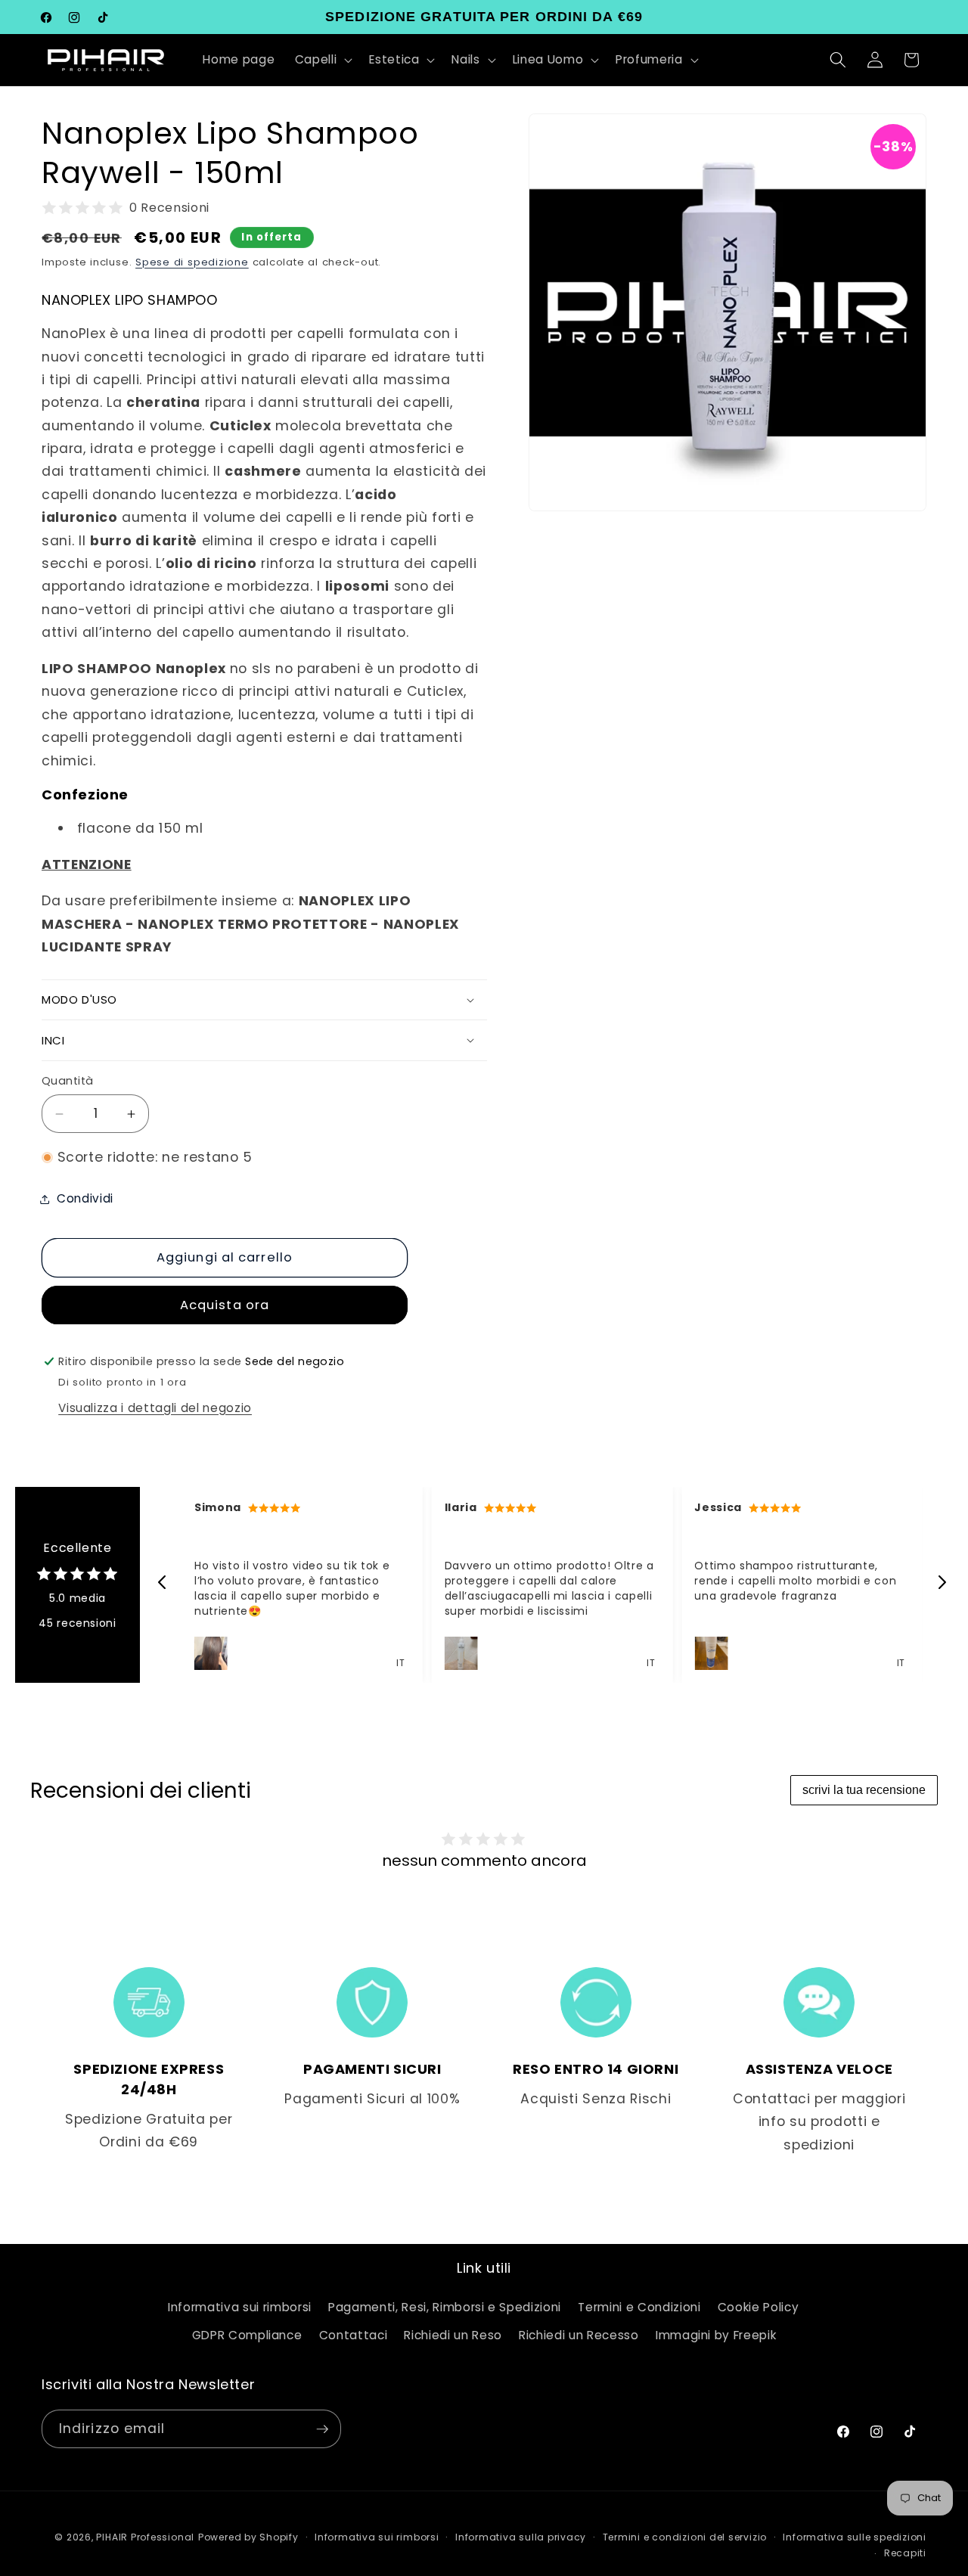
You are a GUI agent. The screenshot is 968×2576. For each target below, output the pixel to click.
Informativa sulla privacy (521, 2536)
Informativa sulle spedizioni (855, 2536)
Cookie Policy (759, 2307)
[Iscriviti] (322, 2429)
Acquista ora (225, 1306)
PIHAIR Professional (145, 2536)
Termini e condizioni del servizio (685, 2536)
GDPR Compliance (247, 2336)
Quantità (68, 1081)
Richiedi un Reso (453, 2336)
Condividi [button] (85, 1199)
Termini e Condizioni (639, 2307)
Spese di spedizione (192, 262)
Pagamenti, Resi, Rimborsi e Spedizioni (445, 2307)
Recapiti (905, 2553)
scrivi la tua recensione (864, 1790)
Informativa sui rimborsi (240, 2307)
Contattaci (354, 2336)
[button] (323, 60)
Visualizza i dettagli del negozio (155, 1408)
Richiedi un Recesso (579, 2336)
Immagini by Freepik (716, 2336)
